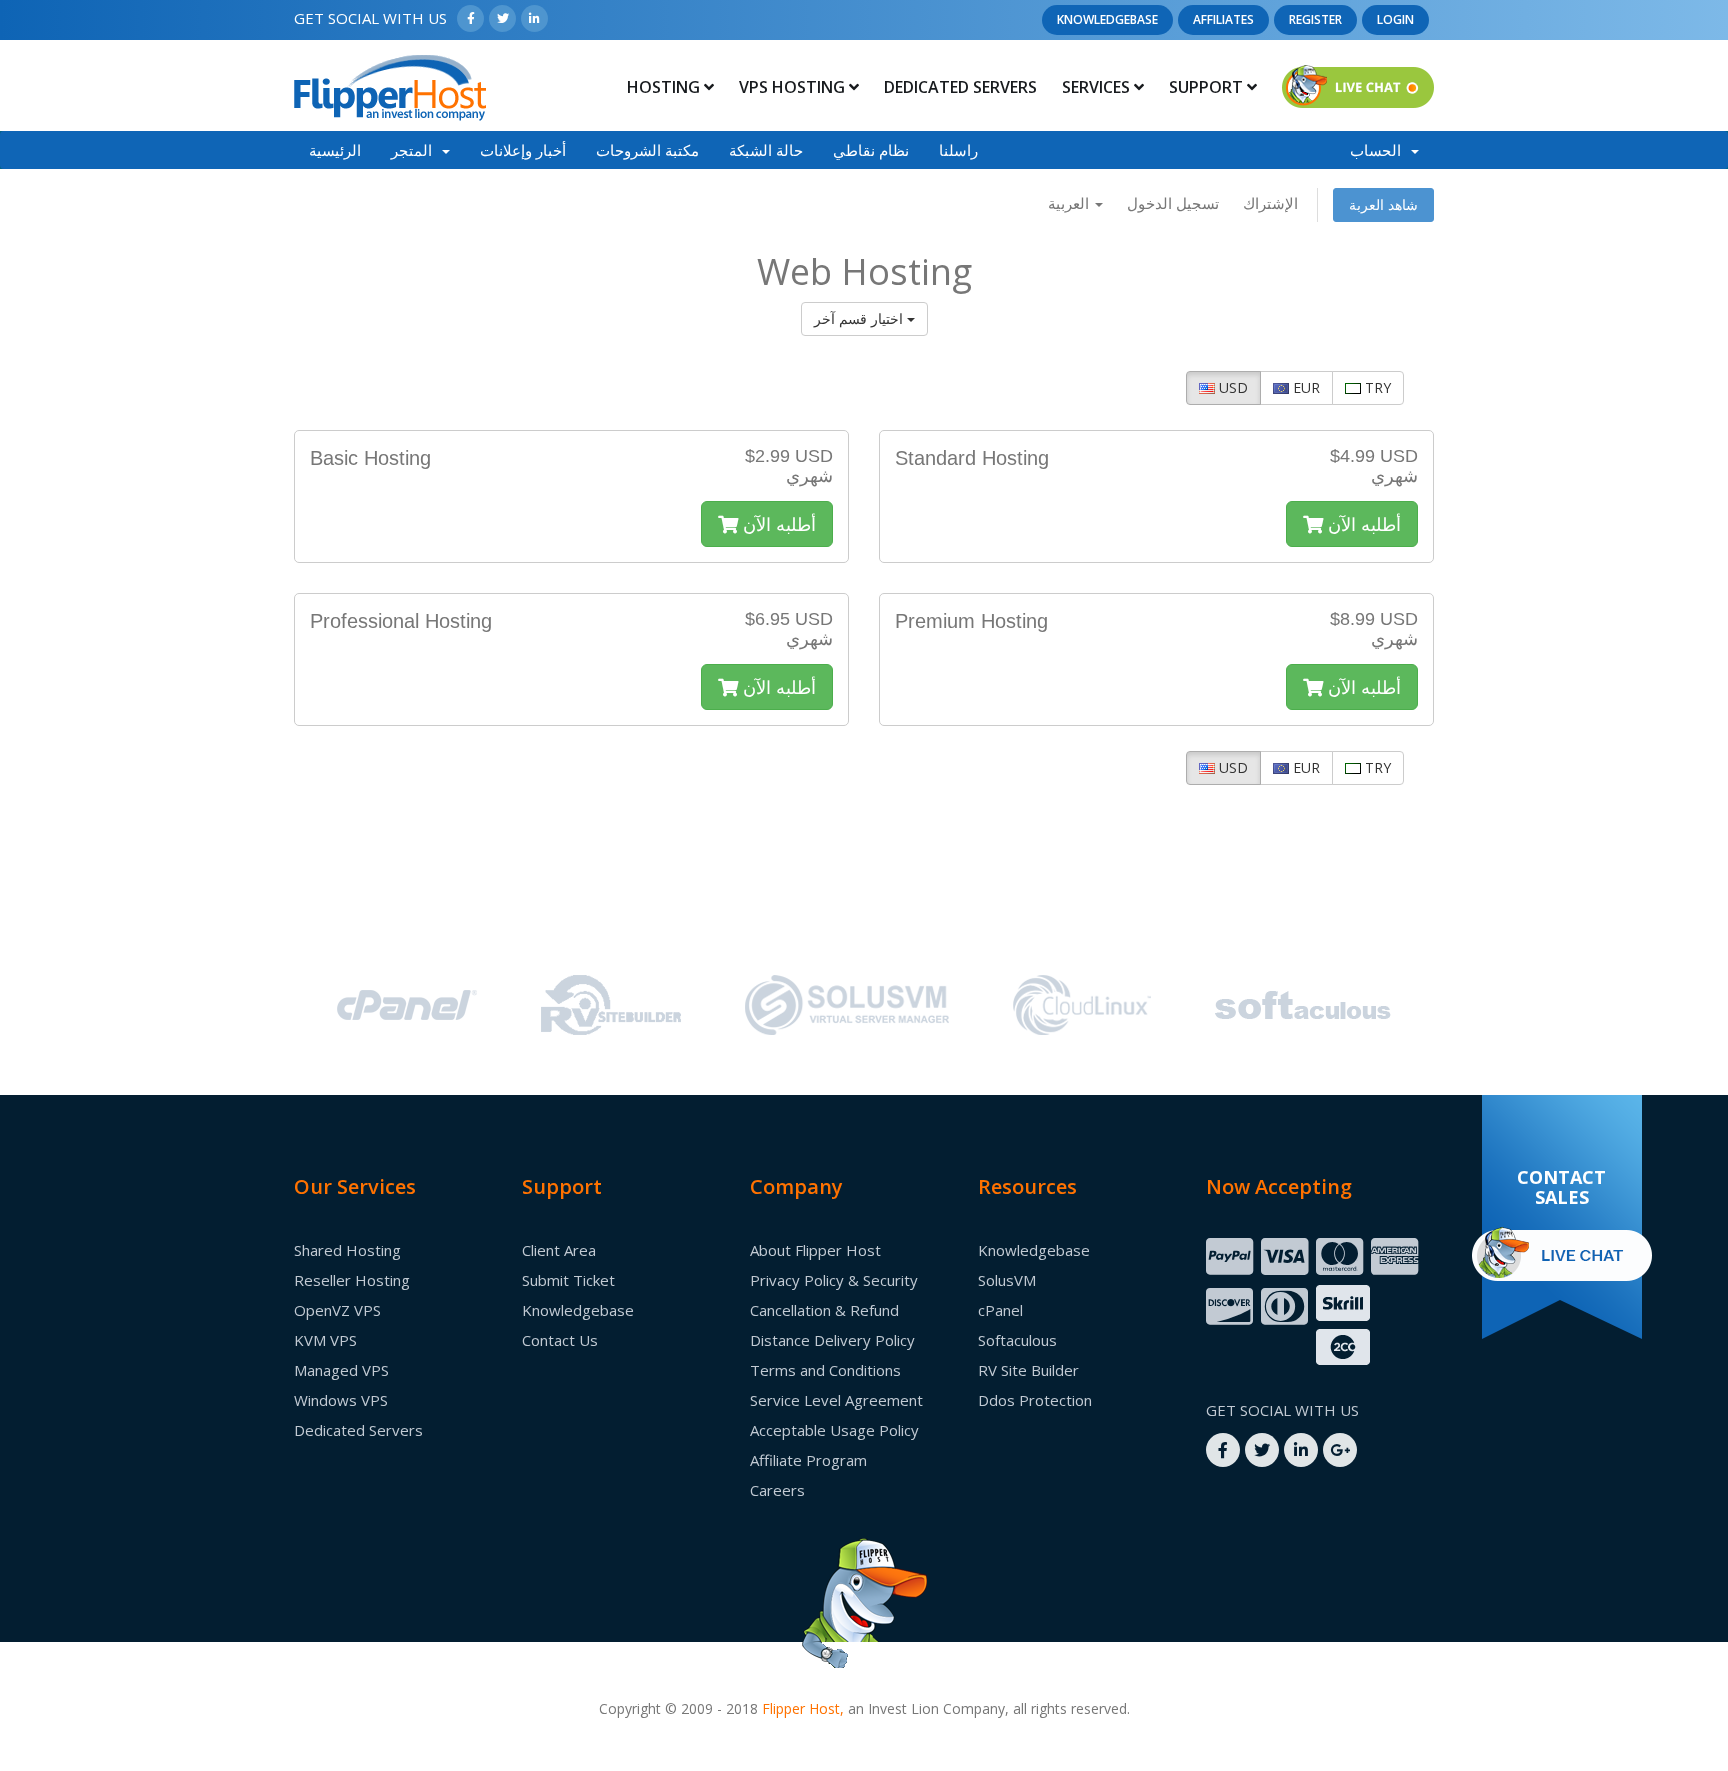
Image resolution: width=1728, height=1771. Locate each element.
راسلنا (958, 149)
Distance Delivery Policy (832, 1340)
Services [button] (1098, 87)
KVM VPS (325, 1340)
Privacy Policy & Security (834, 1280)
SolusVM (1007, 1280)
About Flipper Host (815, 1250)
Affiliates (1223, 19)
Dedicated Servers (960, 87)
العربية (1070, 203)
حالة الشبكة (766, 149)
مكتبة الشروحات (647, 149)
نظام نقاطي (871, 149)
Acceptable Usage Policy (834, 1430)
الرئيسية (335, 149)
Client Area (559, 1250)
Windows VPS (341, 1400)
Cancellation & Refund (824, 1310)
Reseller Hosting (352, 1280)
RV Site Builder (1028, 1370)
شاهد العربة (1383, 204)
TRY (1376, 387)
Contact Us (560, 1340)
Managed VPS (341, 1370)
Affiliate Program (808, 1460)
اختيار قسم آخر (860, 318)
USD (1231, 387)
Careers (777, 1490)
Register (1315, 19)
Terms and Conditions (825, 1370)
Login (1395, 19)
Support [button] (1208, 87)
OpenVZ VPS (337, 1310)
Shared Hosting (347, 1250)
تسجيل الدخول (1173, 203)
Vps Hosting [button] (794, 87)
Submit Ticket (568, 1280)
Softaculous (1017, 1340)
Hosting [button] (665, 87)
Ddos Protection (1035, 1400)
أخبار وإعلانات (523, 149)
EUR (1304, 387)
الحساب (1379, 149)
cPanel (1000, 1310)
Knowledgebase (1107, 19)
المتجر (415, 149)
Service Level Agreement (836, 1400)
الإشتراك (1270, 203)
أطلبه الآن (777, 524)
